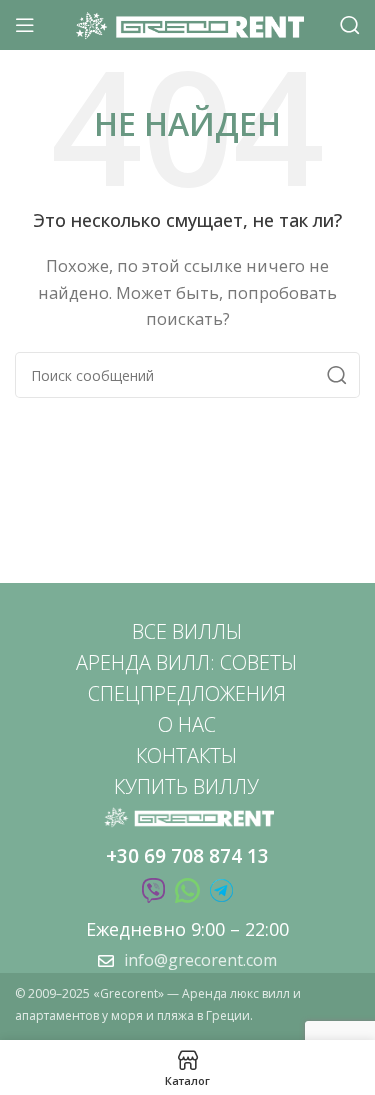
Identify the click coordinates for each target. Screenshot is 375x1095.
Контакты (186, 755)
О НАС (187, 724)
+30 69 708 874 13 (187, 856)
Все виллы (187, 631)
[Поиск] (350, 25)
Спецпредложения (187, 693)
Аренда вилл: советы (186, 662)
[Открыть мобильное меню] (25, 25)
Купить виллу (186, 786)
